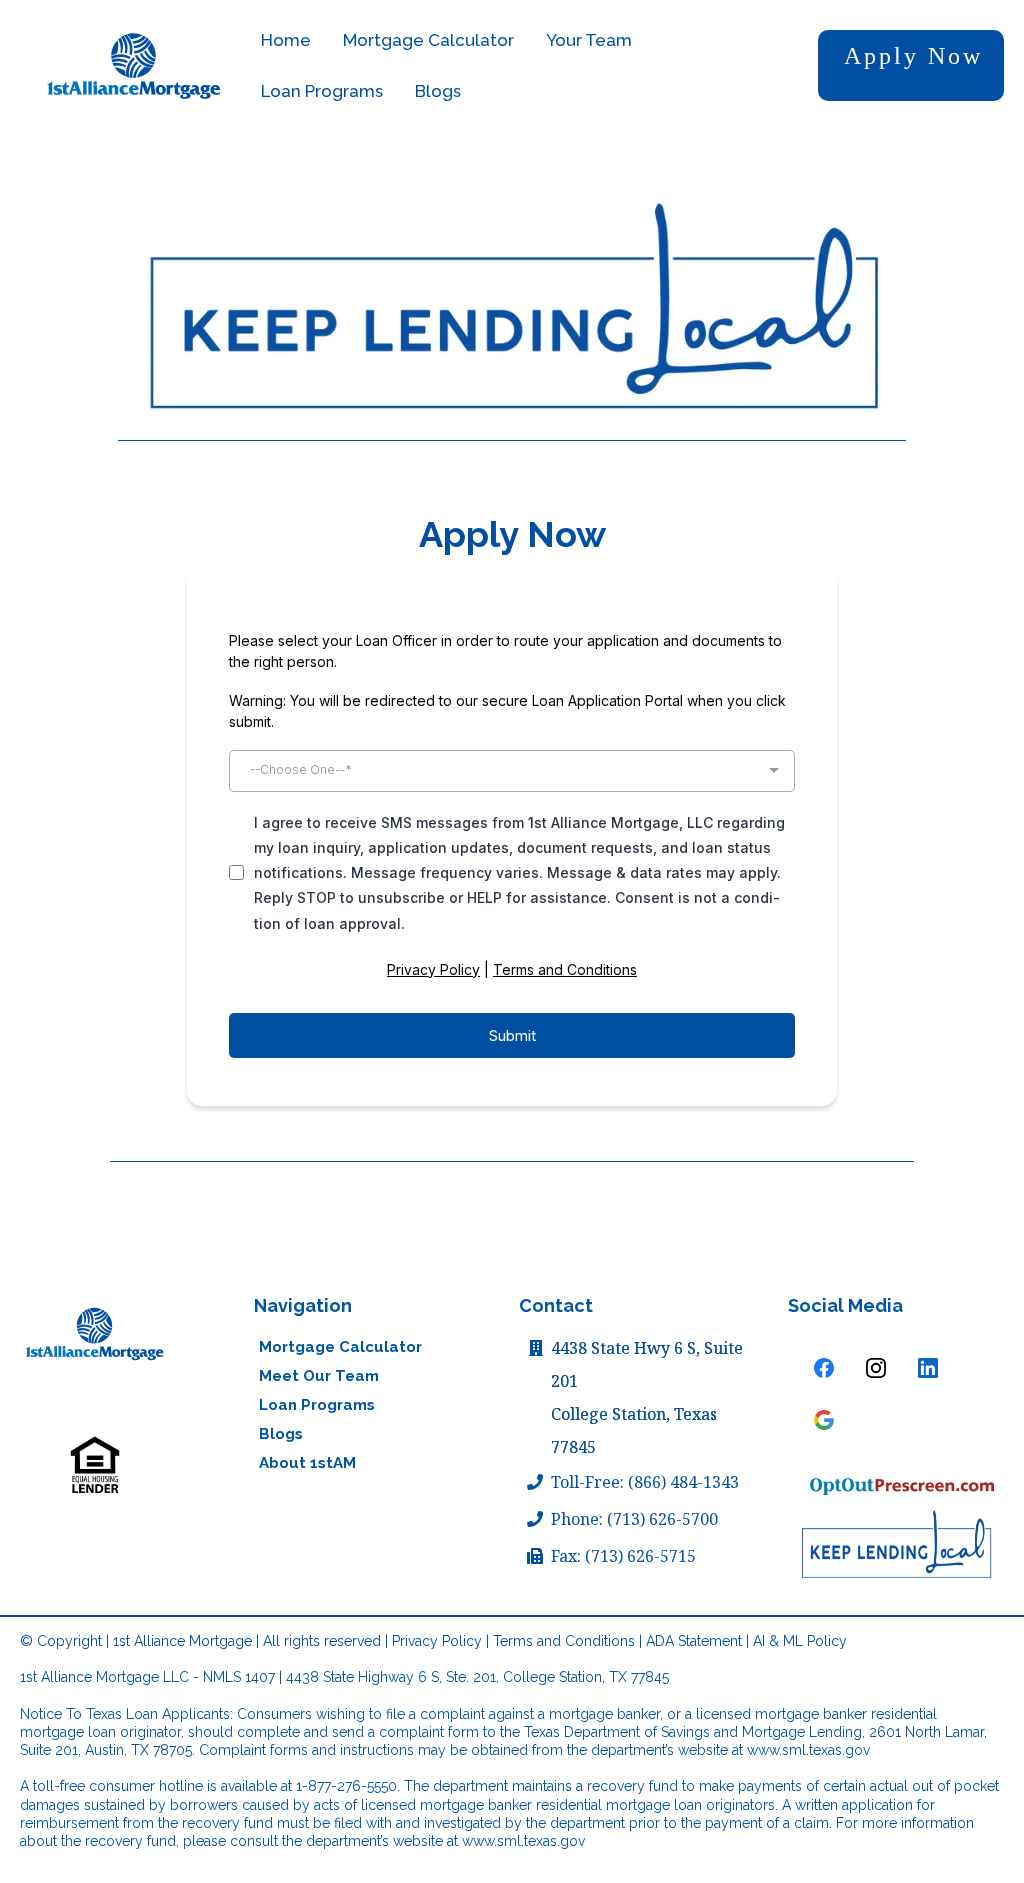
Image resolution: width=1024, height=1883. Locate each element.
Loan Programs (322, 91)
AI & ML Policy (800, 1641)
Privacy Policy (433, 969)
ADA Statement (694, 1641)
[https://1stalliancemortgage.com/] (133, 66)
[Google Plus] (824, 1420)
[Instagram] (876, 1368)
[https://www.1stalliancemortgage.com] (94, 1334)
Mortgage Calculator (428, 40)
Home (286, 40)
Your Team (589, 40)
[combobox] (512, 771)
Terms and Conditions (565, 969)
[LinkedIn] (928, 1368)
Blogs (438, 91)
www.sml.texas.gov (808, 1750)
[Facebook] (824, 1368)
